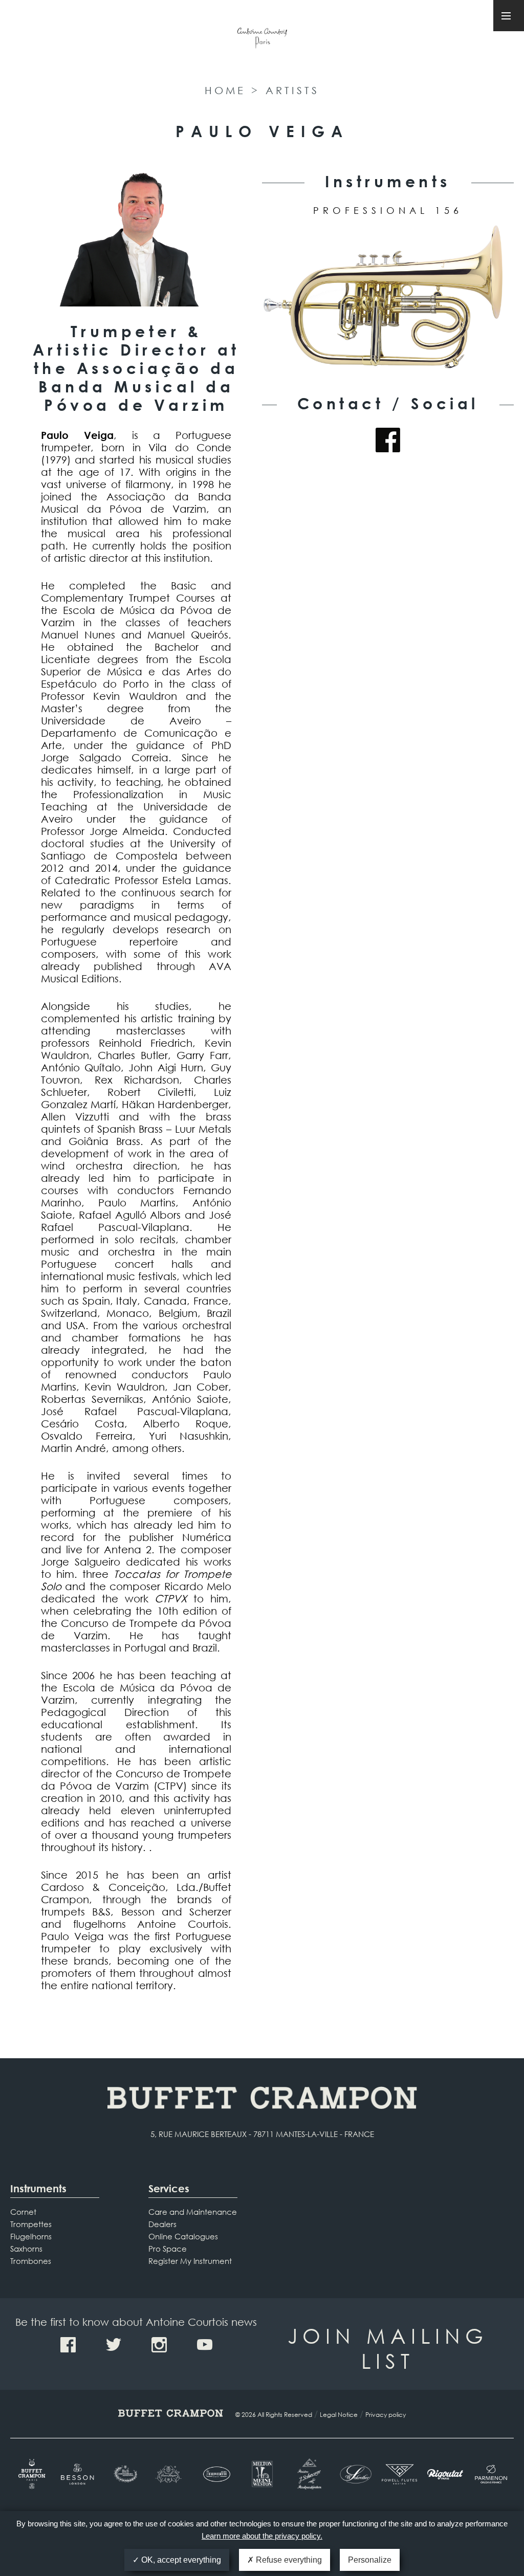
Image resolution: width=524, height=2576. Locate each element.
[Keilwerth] (216, 2474)
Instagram (159, 2345)
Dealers (162, 2224)
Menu (509, 16)
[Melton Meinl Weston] (262, 2474)
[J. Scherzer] (308, 2474)
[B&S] (125, 2474)
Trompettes (31, 2224)
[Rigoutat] (445, 2474)
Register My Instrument (190, 2261)
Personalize (370, 2560)
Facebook (388, 440)
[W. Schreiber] (353, 2474)
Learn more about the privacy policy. (262, 2536)
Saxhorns (26, 2249)
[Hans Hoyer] (170, 2474)
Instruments (38, 2188)
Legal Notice (339, 2415)
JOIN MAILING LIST (388, 2348)
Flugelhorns (31, 2236)
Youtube (205, 2345)
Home (225, 90)
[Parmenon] (491, 2474)
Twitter (114, 2345)
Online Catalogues (183, 2236)
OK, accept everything (180, 2560)
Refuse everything (288, 2560)
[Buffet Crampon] (33, 2474)
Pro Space (168, 2249)
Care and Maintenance (193, 2212)
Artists (292, 90)
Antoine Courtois (262, 40)
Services (169, 2188)
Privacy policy (386, 2415)
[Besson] (79, 2474)
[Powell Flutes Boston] (399, 2474)
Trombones (31, 2261)
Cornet (23, 2212)
